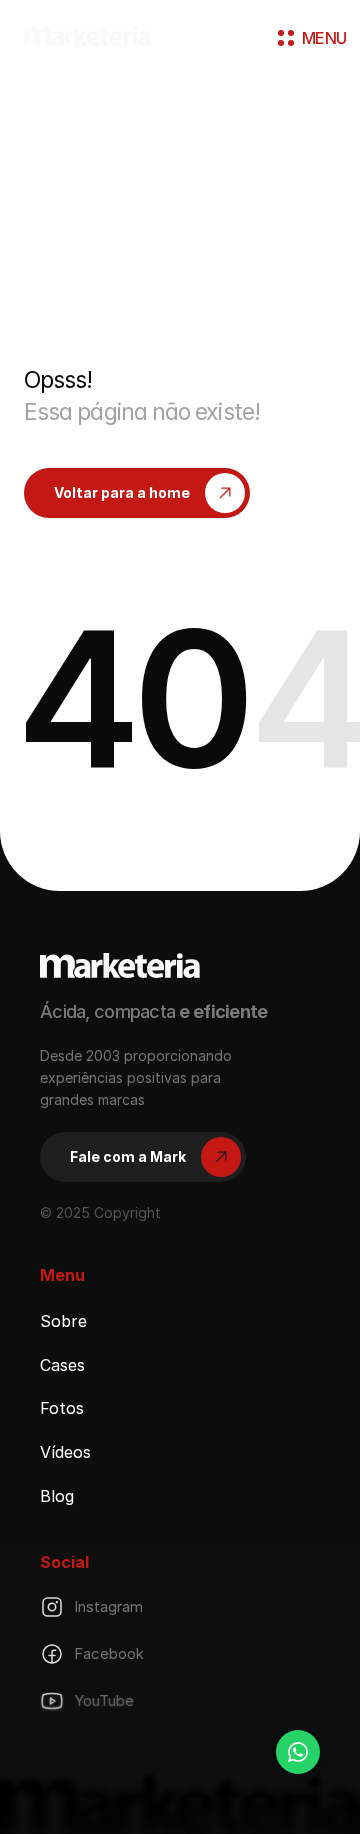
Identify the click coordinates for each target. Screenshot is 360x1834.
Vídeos (65, 1452)
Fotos (62, 1408)
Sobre (63, 1321)
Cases (62, 1364)
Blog (57, 1496)
